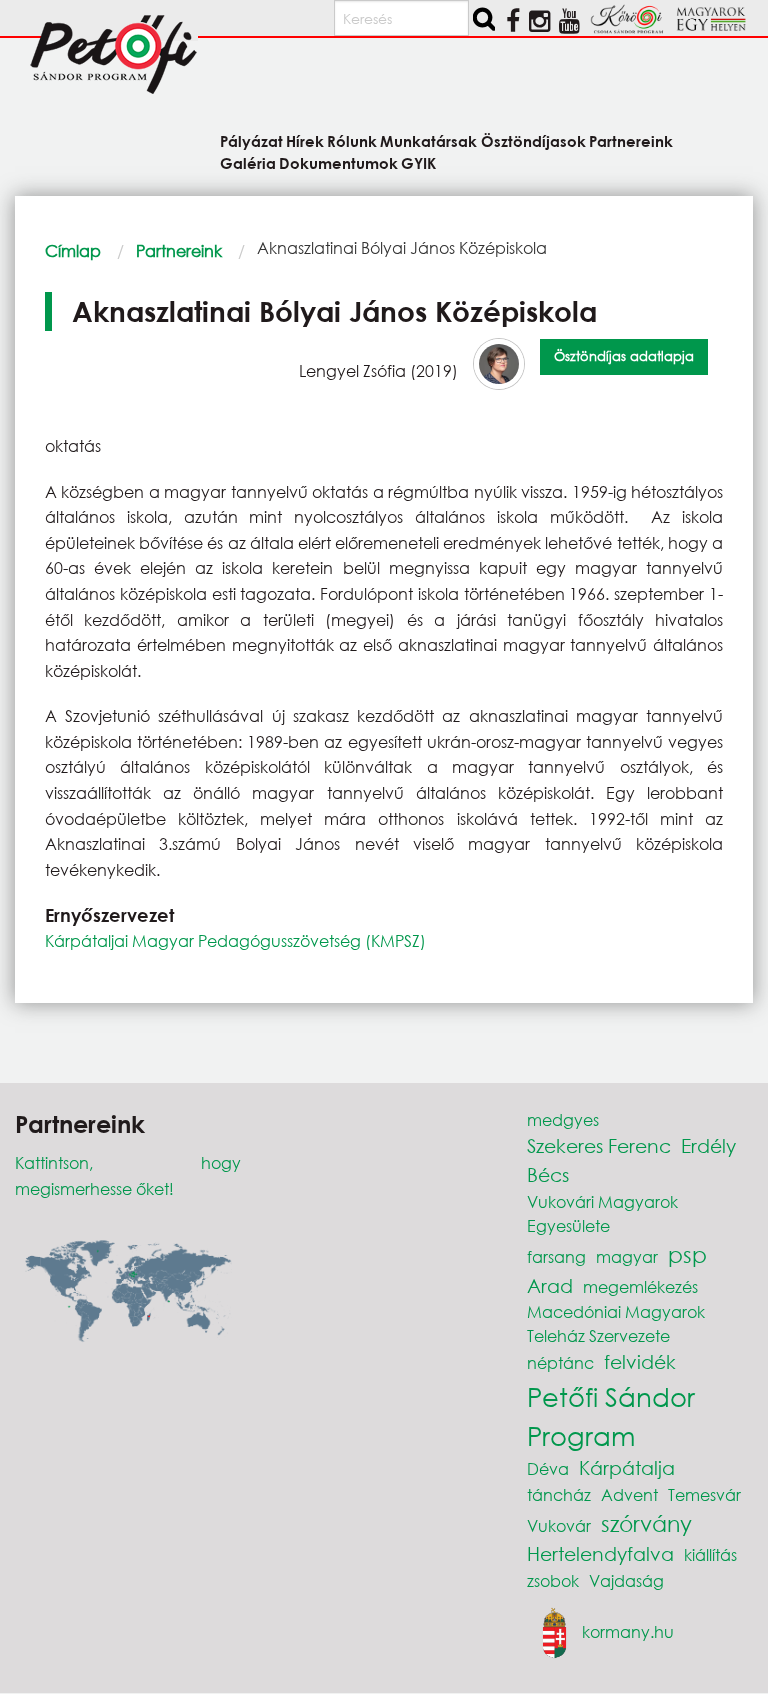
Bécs (548, 1174)
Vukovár (559, 1525)
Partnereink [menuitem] (631, 140)
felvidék (640, 1361)
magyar (627, 1256)
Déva (548, 1468)
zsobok (553, 1580)
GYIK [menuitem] (418, 162)
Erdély (708, 1145)
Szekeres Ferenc (599, 1145)
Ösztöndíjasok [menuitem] (533, 140)
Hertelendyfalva (600, 1553)
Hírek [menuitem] (305, 140)
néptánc (560, 1362)
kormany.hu (628, 1631)
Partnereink (179, 250)
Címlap (73, 250)
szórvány (646, 1523)
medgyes (563, 1119)
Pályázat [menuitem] (251, 140)
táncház (559, 1494)
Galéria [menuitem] (248, 162)
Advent (629, 1494)
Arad (550, 1285)
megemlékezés (640, 1286)
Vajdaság (626, 1580)
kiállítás (710, 1554)
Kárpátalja (627, 1467)
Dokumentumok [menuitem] (338, 162)
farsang (556, 1256)
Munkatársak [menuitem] (428, 140)
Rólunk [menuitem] (352, 140)
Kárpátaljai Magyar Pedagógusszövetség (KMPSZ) (235, 940)
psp (687, 1254)
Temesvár (704, 1494)
